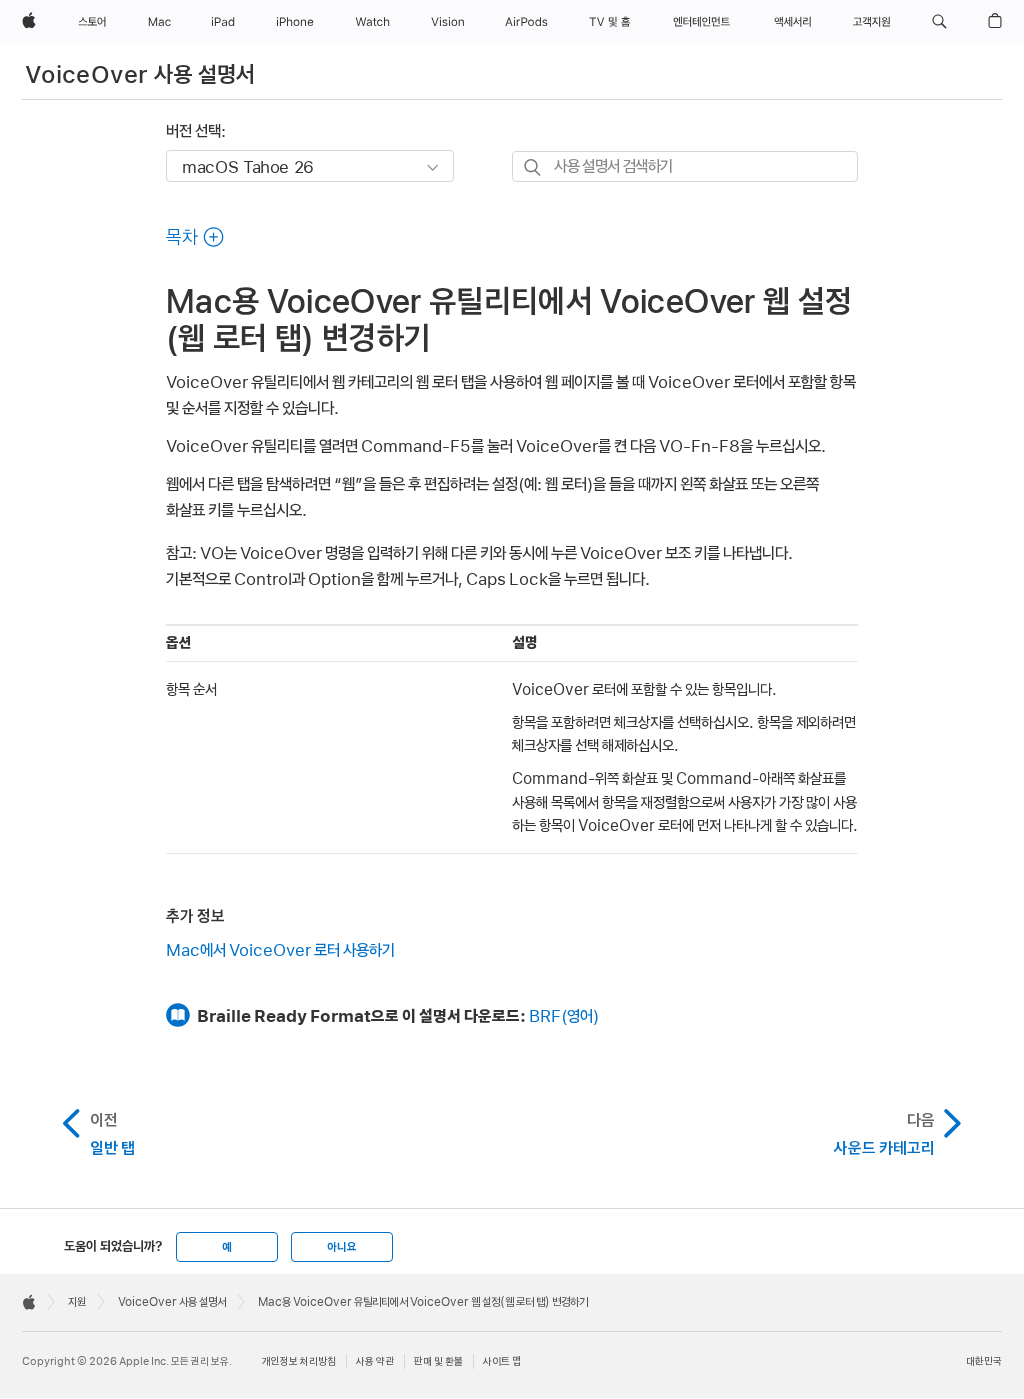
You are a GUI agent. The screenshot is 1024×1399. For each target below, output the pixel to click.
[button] (939, 22)
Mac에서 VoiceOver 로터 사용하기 (280, 950)
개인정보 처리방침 (299, 1361)
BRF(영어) (564, 1016)
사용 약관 (375, 1361)
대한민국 (984, 1361)
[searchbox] (685, 166)
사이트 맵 (502, 1361)
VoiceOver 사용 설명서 (140, 74)
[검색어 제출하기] (533, 167)
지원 (77, 1302)
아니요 (342, 1247)
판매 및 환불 (438, 1361)
